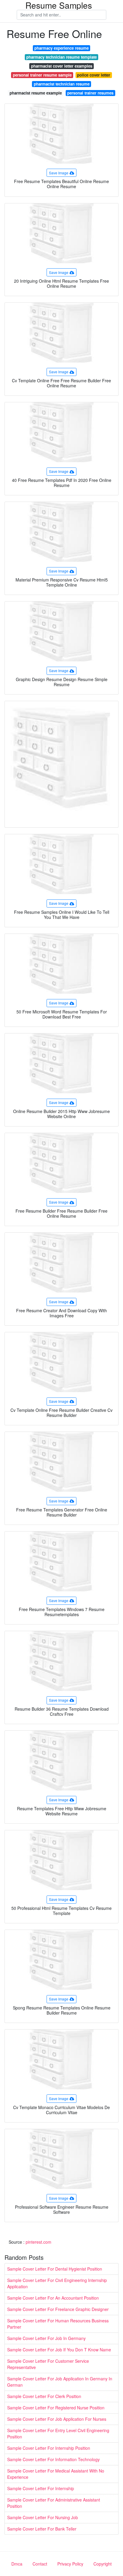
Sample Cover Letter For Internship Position (49, 2448)
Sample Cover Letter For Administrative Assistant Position (54, 2503)
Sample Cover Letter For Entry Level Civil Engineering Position (58, 2433)
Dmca (17, 2564)
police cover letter (94, 75)
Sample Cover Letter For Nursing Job (43, 2517)
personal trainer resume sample (42, 75)
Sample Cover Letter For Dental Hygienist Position (55, 2269)
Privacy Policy (70, 2564)
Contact (40, 2564)
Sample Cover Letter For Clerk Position (44, 2396)
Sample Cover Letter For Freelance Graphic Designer (58, 2309)
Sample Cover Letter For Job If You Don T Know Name (59, 2350)
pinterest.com (39, 2242)
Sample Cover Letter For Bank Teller (42, 2529)
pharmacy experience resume (61, 48)
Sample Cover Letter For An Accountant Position (53, 2298)
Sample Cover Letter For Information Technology (53, 2459)
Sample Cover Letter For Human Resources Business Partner (58, 2324)
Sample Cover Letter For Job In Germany (46, 2338)
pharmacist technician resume (62, 84)
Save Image (59, 173)
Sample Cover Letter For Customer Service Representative (48, 2364)
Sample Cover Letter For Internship (41, 2488)
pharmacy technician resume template (61, 57)
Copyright (103, 2564)
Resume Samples (59, 5)
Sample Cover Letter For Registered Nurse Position (56, 2408)
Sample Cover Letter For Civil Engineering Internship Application (57, 2283)
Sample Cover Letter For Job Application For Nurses (57, 2419)
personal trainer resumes (90, 93)
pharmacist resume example (36, 93)
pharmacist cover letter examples (62, 66)
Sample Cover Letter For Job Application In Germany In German (60, 2382)
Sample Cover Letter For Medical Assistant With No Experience (56, 2474)
